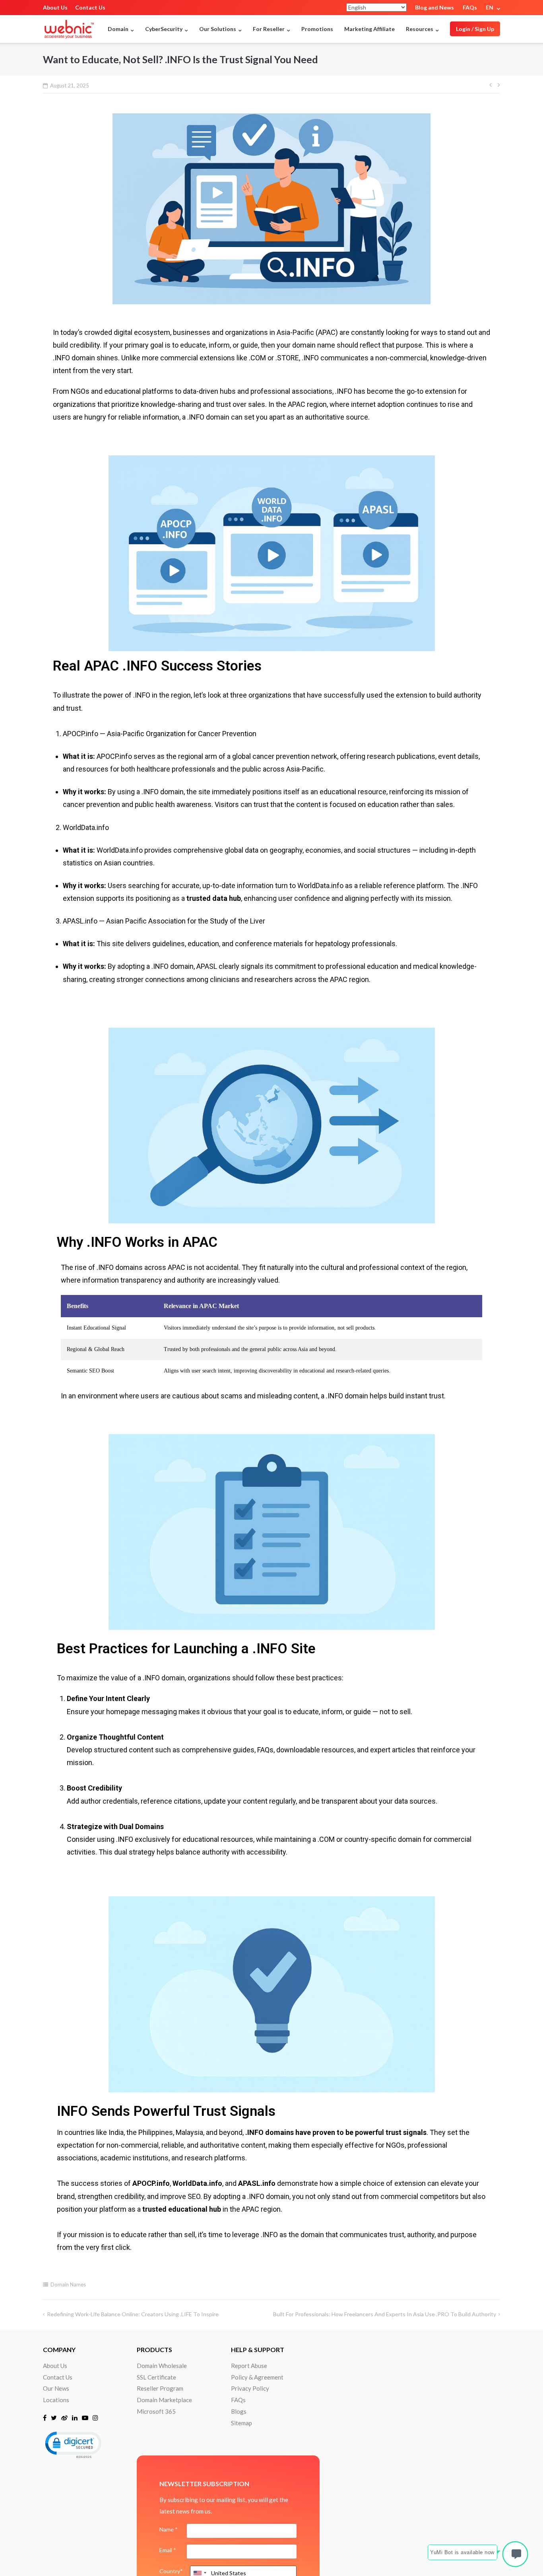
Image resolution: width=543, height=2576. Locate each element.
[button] (73, 2444)
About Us (55, 7)
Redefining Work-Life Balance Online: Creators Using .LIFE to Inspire (133, 2314)
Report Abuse (249, 2366)
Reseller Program (160, 2388)
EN (490, 7)
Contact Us (90, 7)
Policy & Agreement (257, 2377)
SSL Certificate (156, 2377)
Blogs (239, 2411)
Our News (56, 2388)
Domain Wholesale (162, 2366)
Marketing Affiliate (369, 29)
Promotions (317, 29)
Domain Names (68, 2284)
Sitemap (241, 2423)
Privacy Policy (250, 2388)
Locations (56, 2400)
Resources (420, 29)
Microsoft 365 (156, 2411)
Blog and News (434, 7)
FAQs (470, 7)
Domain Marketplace (164, 2400)
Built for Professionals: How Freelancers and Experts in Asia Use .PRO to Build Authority (385, 2314)
